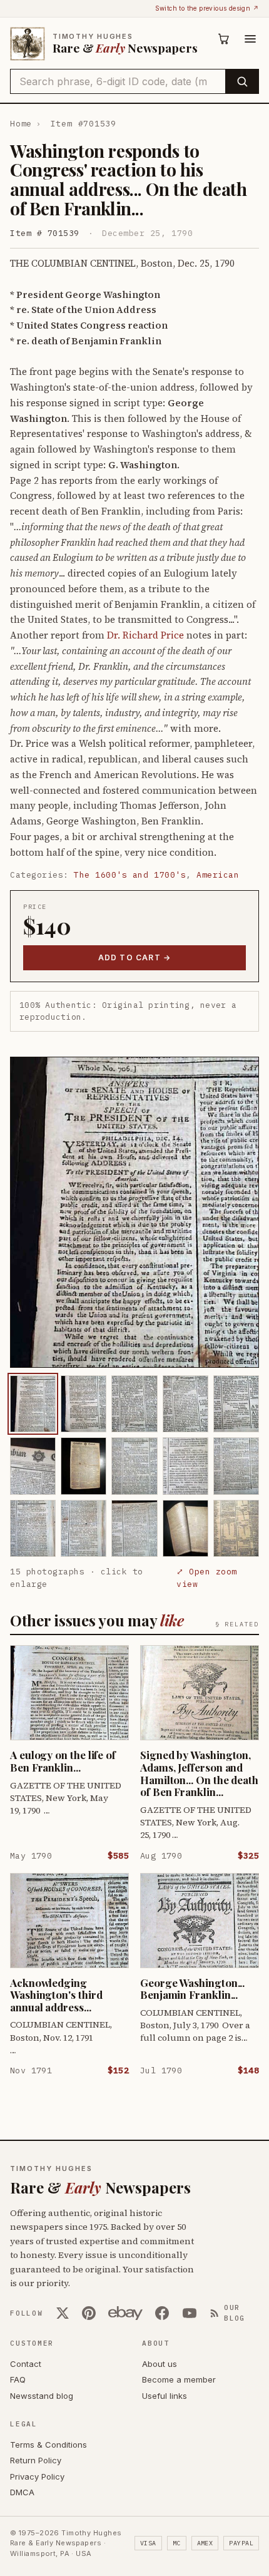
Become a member (179, 2379)
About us (160, 2364)
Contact (26, 2364)
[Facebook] (162, 2313)
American (218, 875)
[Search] (242, 81)
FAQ (18, 2379)
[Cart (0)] (224, 39)
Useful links (165, 2396)
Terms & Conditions (48, 2445)
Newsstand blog (42, 2396)
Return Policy (36, 2460)
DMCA (22, 2492)
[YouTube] (190, 2313)
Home (21, 124)
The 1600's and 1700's (130, 875)
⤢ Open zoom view (207, 1578)
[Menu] (250, 39)
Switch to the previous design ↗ (207, 8)
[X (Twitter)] (63, 2313)
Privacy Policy (37, 2476)
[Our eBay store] (125, 2313)
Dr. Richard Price (145, 635)
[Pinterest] (89, 2313)
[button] (134, 1212)
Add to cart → (135, 957)
